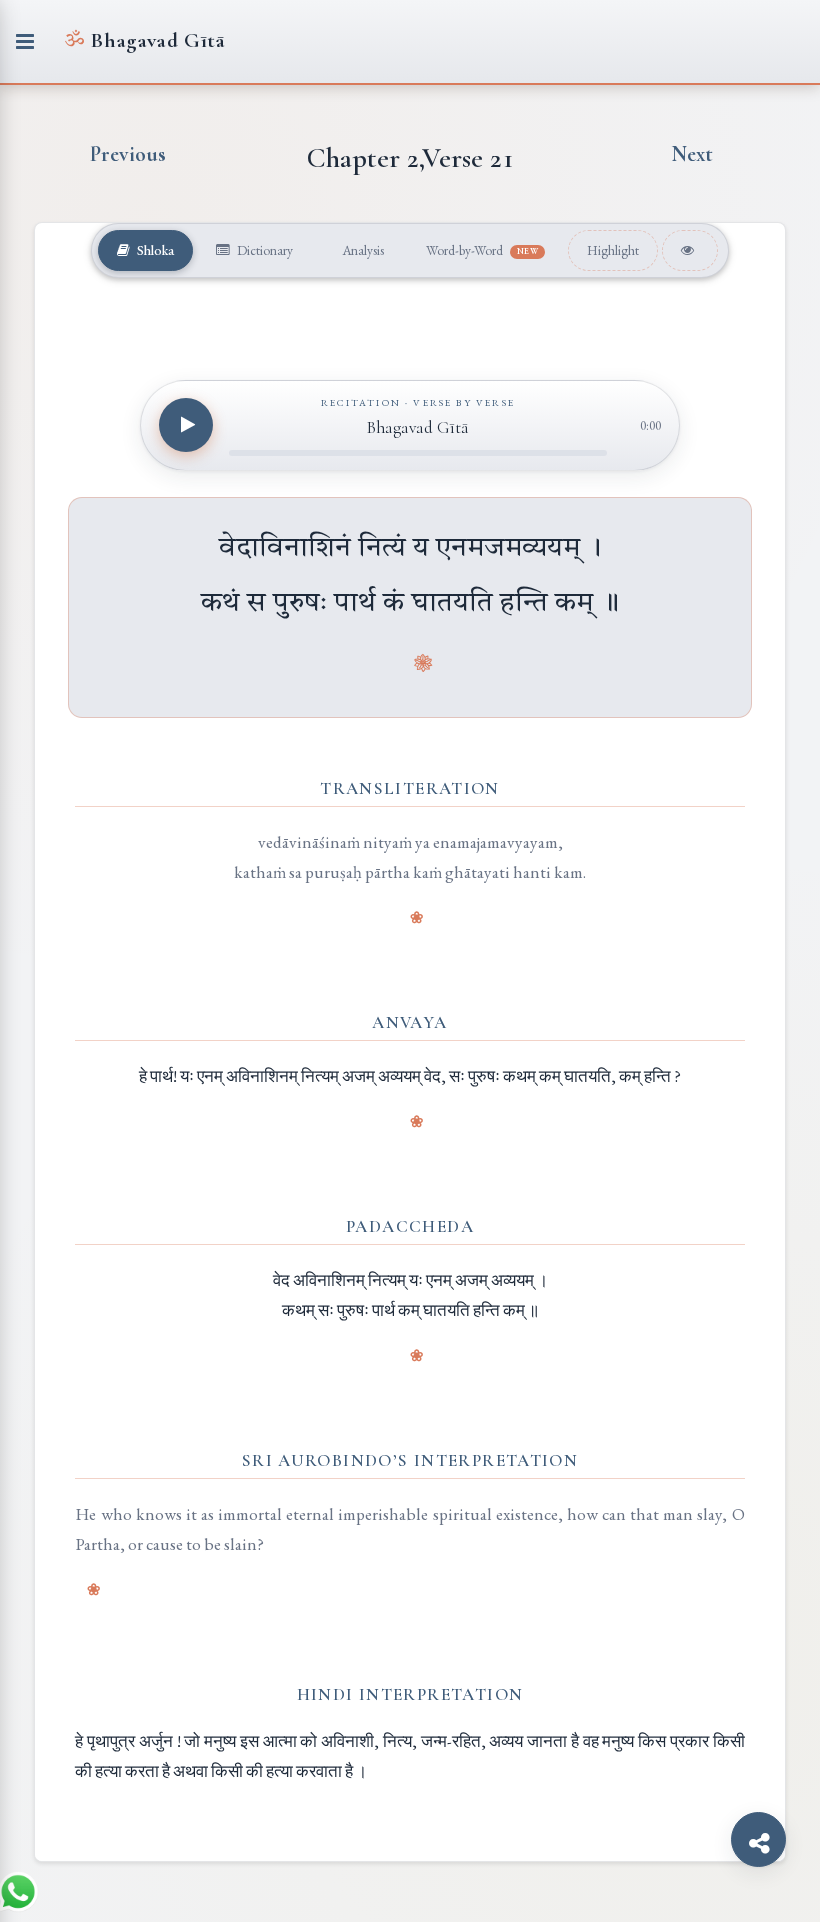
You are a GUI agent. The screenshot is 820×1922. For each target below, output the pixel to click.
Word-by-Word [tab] (482, 250)
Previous (128, 154)
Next (692, 154)
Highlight (613, 250)
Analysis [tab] (361, 250)
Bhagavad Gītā (144, 40)
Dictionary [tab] (263, 250)
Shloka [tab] (154, 250)
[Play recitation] (186, 425)
